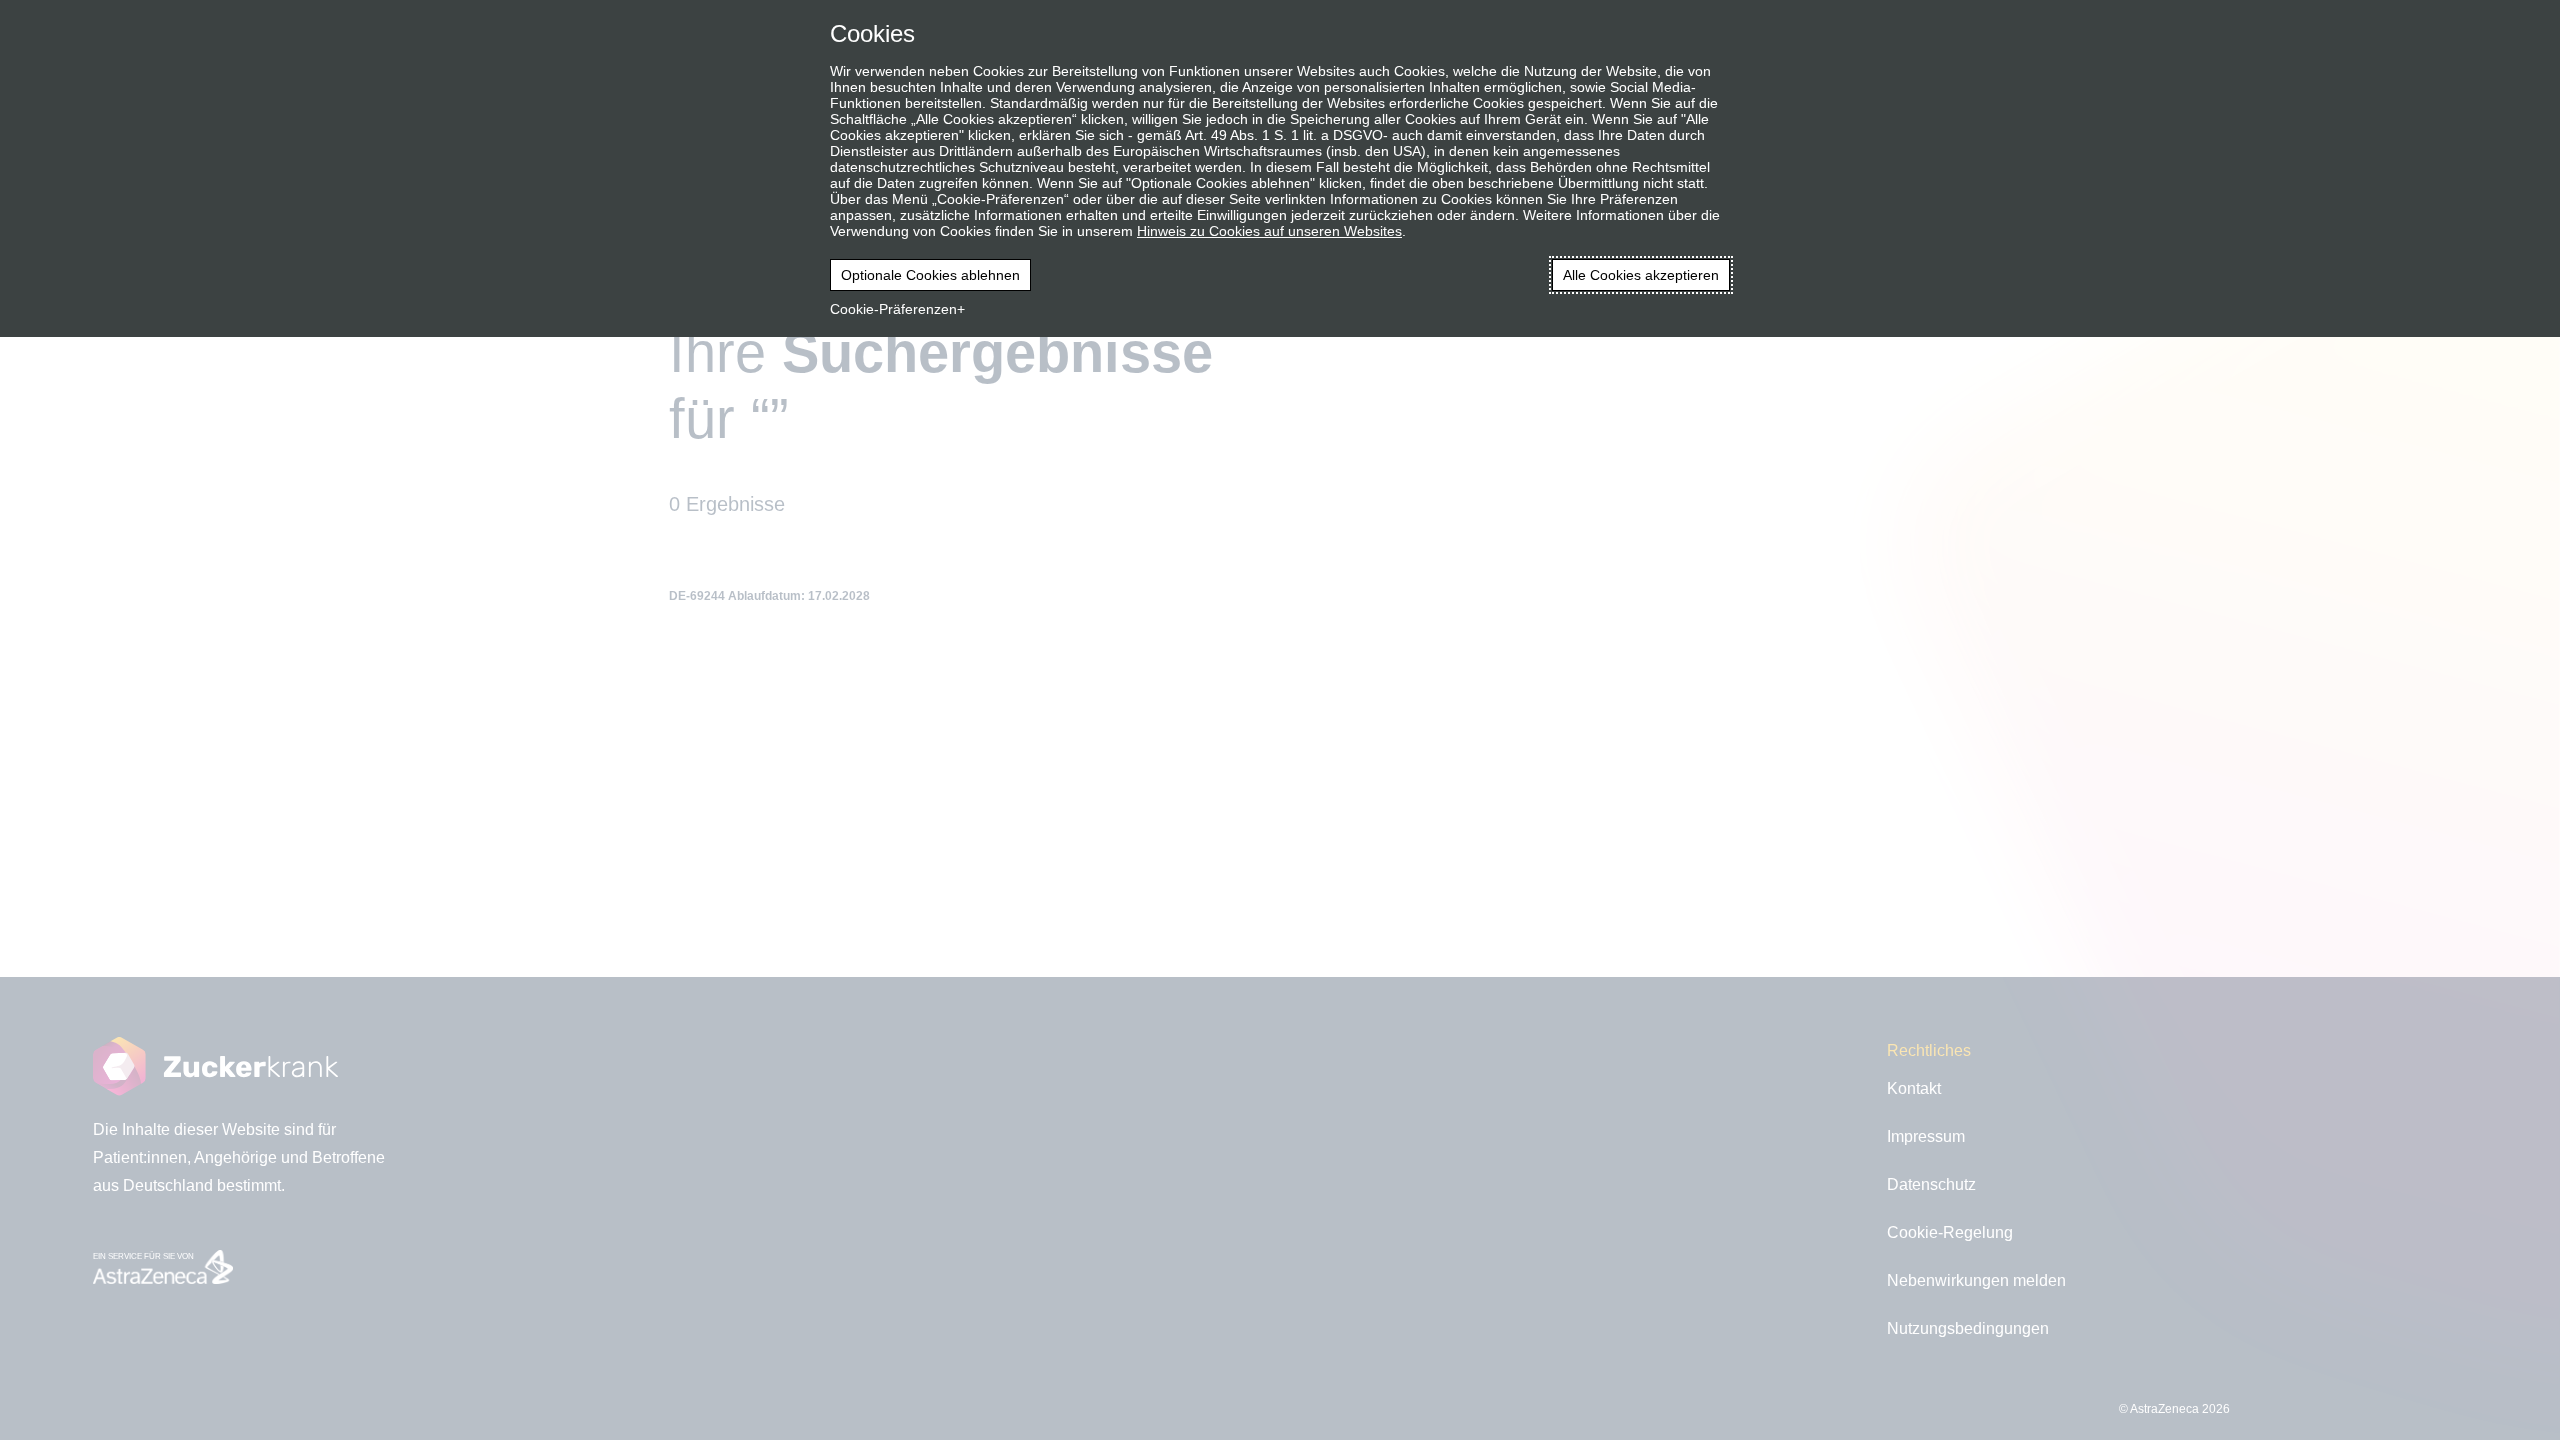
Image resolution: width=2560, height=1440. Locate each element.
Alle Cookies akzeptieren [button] (1641, 275)
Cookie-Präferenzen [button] (893, 309)
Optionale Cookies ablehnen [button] (930, 275)
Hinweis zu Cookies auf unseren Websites (1269, 231)
